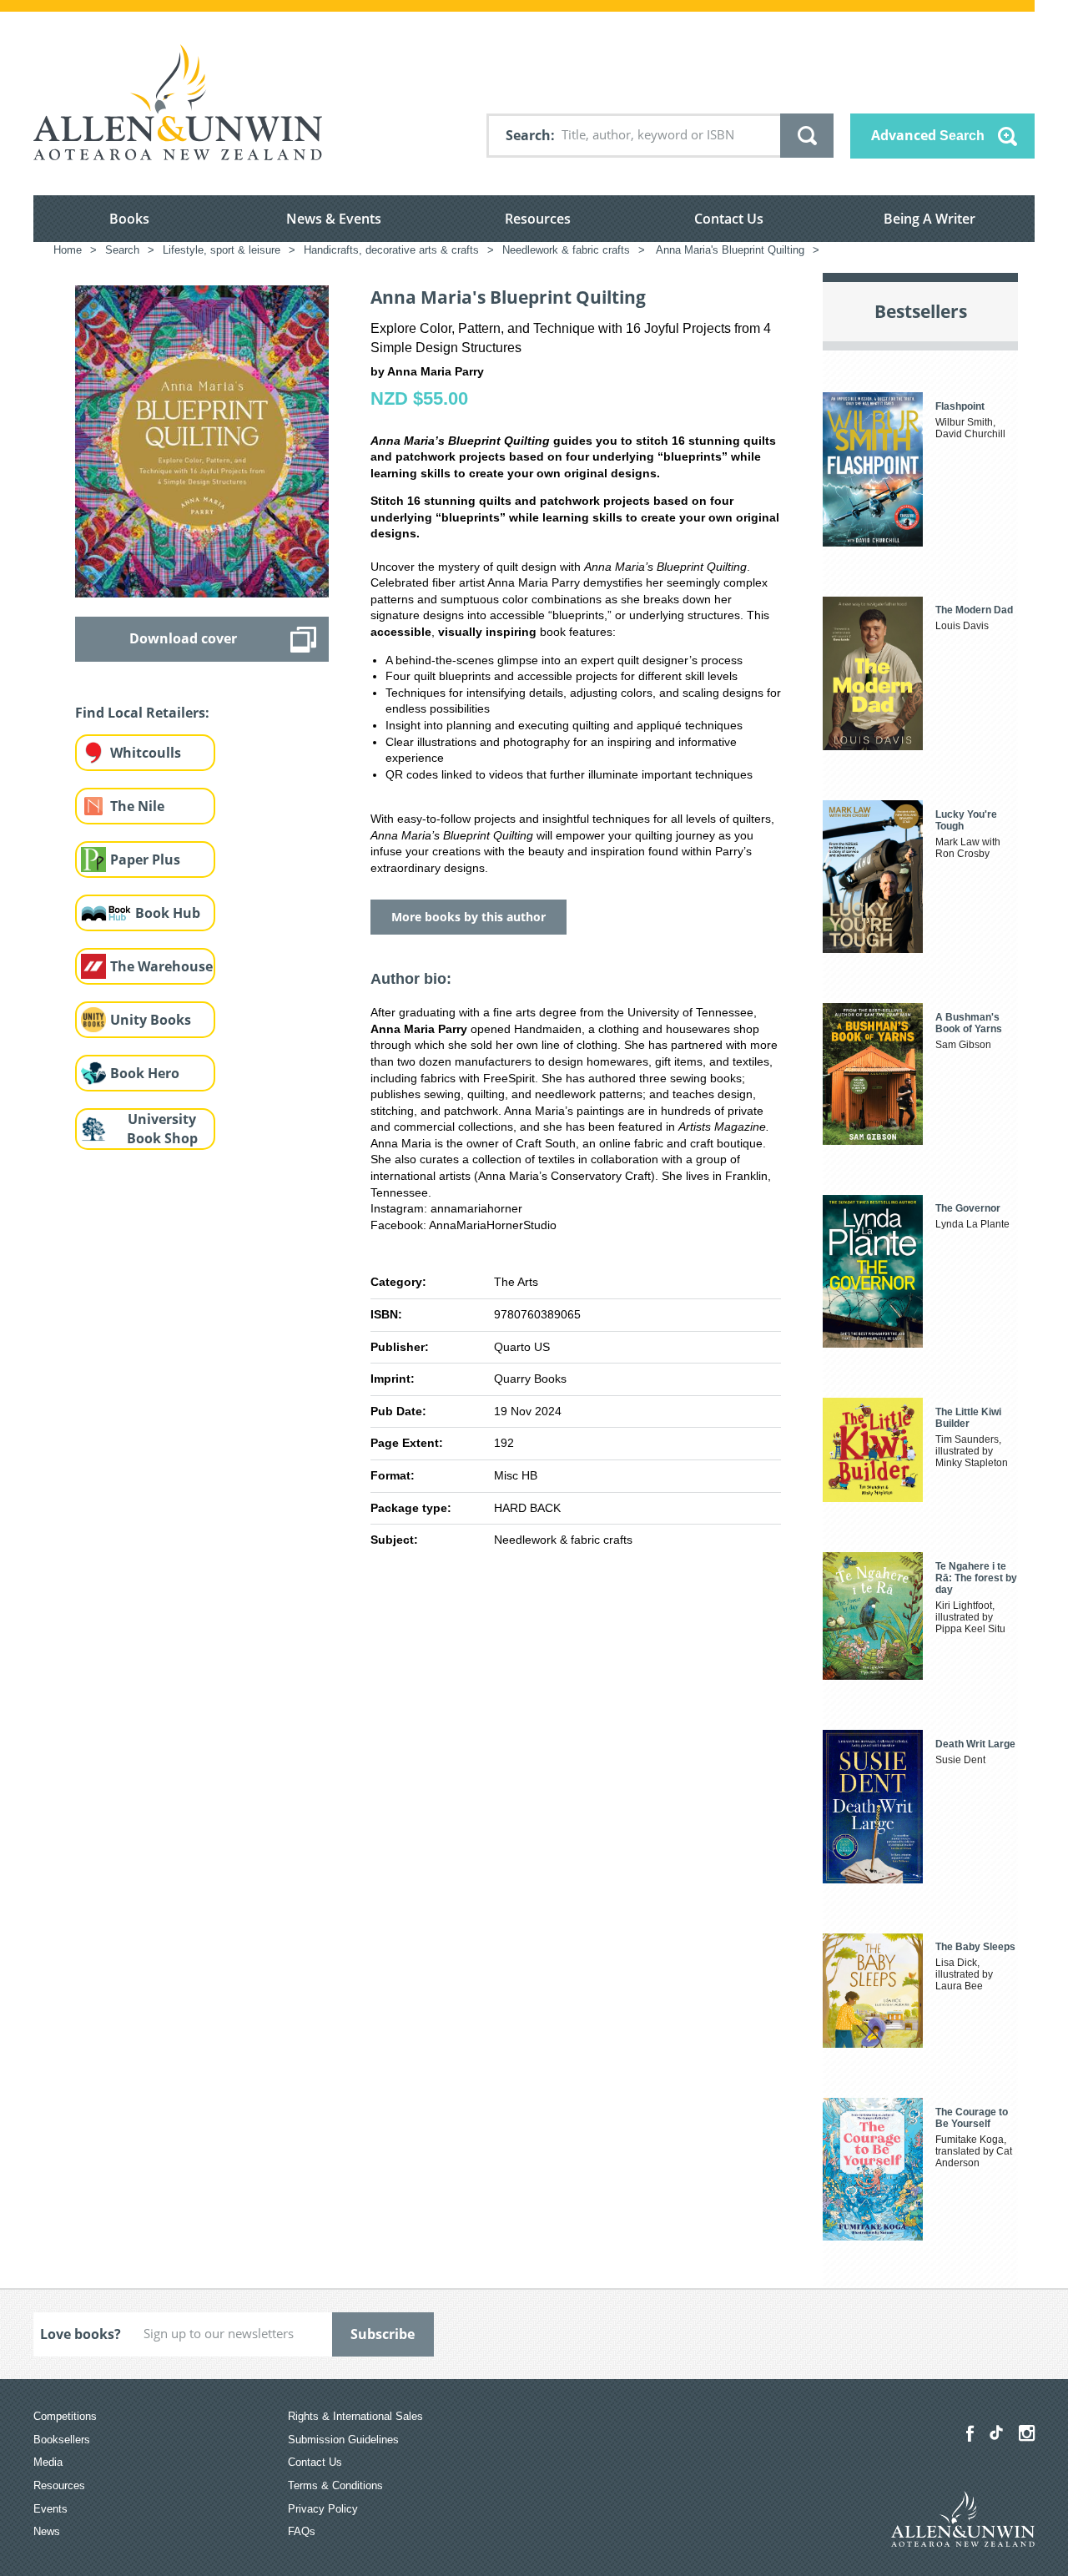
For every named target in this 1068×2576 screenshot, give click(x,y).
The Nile (137, 806)
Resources (538, 219)
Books (129, 219)
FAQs (302, 2531)
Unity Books (151, 1020)
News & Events (334, 219)
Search (528, 135)
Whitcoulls (146, 753)
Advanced (928, 135)
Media (48, 2462)
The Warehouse (161, 966)
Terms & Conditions (335, 2485)
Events (50, 2509)
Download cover (183, 638)
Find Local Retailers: (142, 713)
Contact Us (729, 219)
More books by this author (469, 917)
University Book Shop (162, 1129)
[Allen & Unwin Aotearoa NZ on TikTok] (996, 2432)
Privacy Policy (323, 2509)
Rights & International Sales (355, 2416)
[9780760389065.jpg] (202, 441)
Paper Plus (145, 860)
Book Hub (168, 913)
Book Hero (145, 1073)
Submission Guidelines (343, 2440)
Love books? (81, 2334)
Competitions (65, 2416)
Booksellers (62, 2440)
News (47, 2531)
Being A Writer (929, 219)
